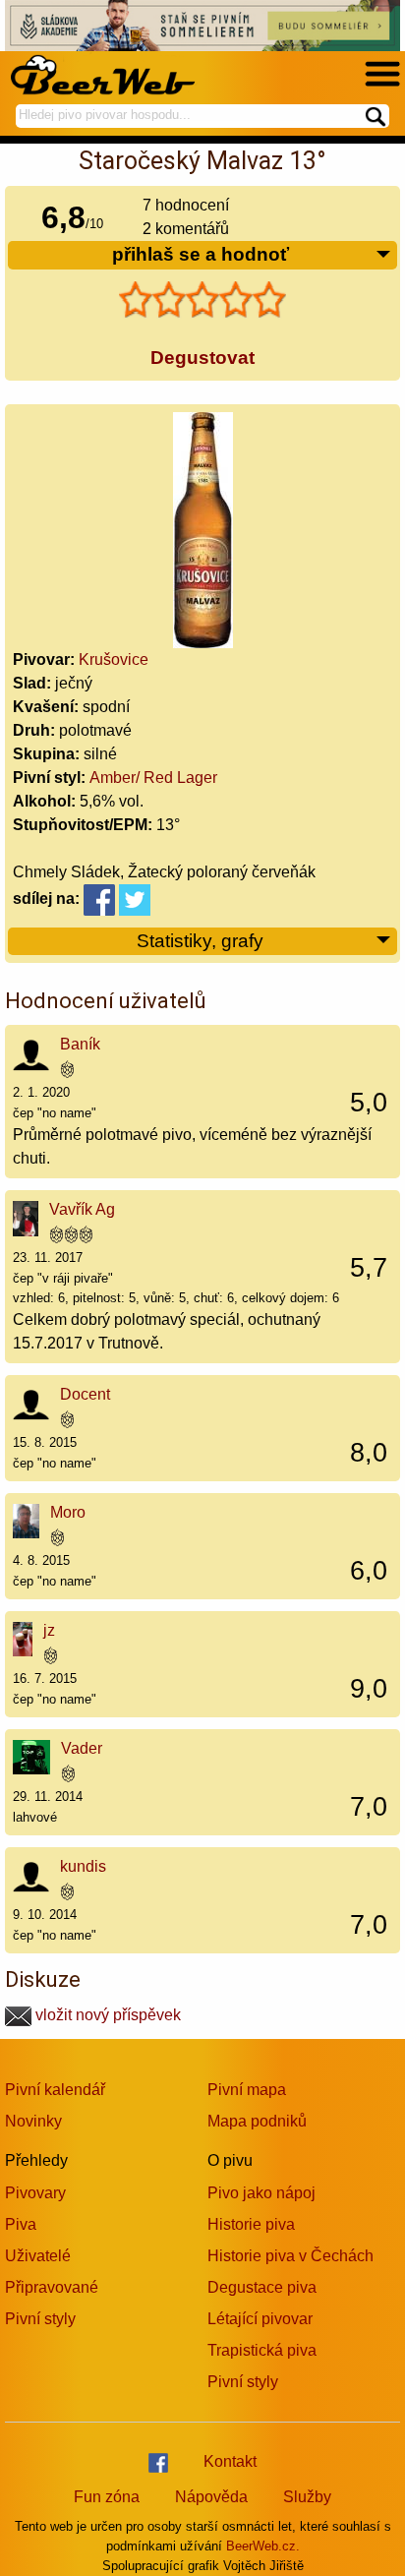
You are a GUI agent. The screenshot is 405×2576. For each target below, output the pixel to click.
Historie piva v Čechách (290, 2256)
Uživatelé (38, 2256)
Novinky (33, 2121)
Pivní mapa (247, 2090)
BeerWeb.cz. (263, 2546)
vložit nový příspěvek (106, 2015)
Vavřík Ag (82, 1209)
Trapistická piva (262, 2350)
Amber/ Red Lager (153, 778)
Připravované (52, 2287)
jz (49, 1630)
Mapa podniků (257, 2121)
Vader (82, 1748)
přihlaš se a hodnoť (201, 254)
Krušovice (114, 659)
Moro (68, 1512)
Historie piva (251, 2224)
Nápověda (211, 2497)
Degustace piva (262, 2287)
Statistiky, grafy (200, 941)
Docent (85, 1394)
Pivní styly (40, 2319)
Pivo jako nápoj (261, 2193)
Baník (80, 1044)
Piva (21, 2224)
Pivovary (35, 2193)
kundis (83, 1866)
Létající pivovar (260, 2319)
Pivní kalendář (55, 2090)
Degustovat (202, 358)
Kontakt (230, 2461)
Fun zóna (107, 2497)
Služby (307, 2497)
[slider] (202, 300)
